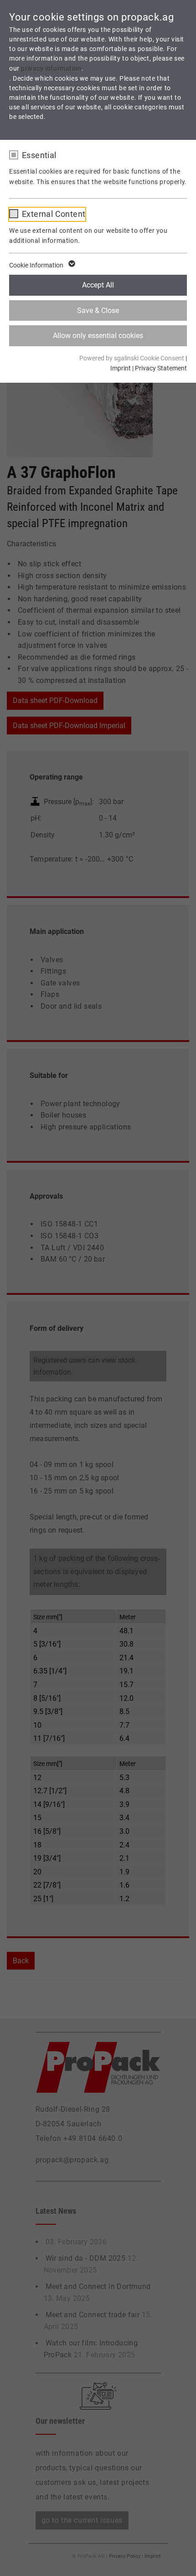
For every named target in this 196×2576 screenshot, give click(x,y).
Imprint (121, 368)
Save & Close (98, 310)
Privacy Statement (161, 368)
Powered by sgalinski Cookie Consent (132, 358)
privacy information (51, 68)
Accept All (98, 285)
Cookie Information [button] (37, 265)
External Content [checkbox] (54, 214)
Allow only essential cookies (98, 336)
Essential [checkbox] (39, 155)
